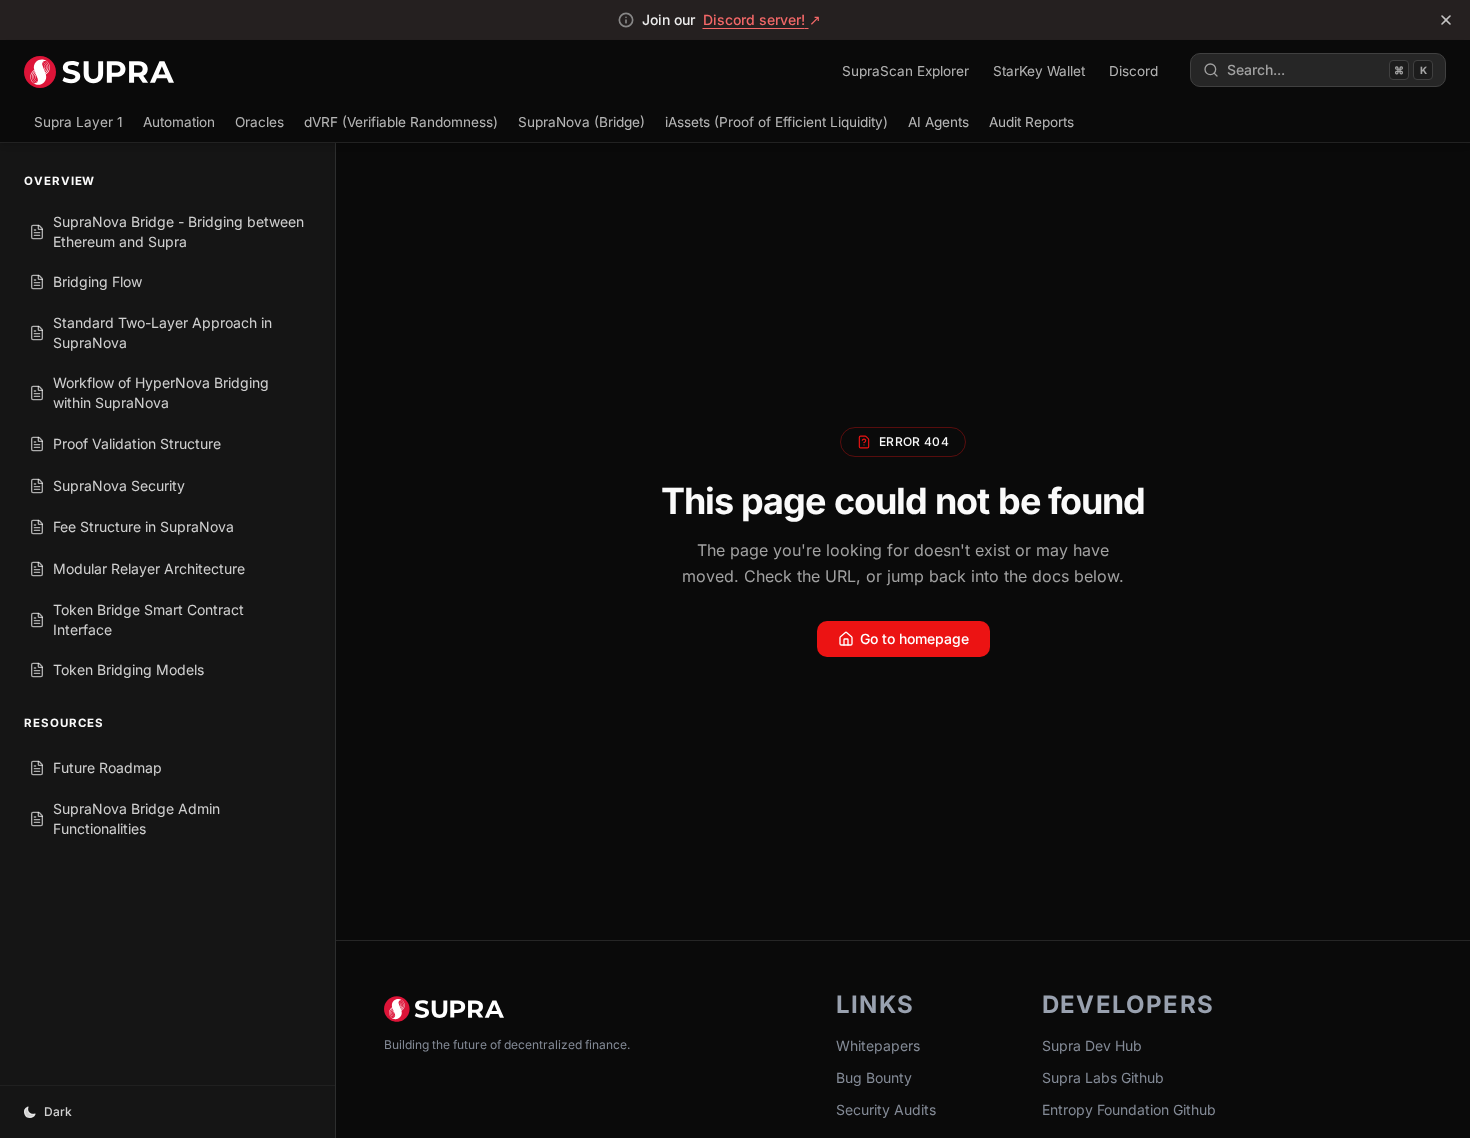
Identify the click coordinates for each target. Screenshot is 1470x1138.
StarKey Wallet (1039, 71)
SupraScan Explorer (905, 71)
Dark (58, 1111)
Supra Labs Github (1103, 1077)
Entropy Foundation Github (1129, 1109)
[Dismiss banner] (1446, 20)
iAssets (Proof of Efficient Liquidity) (776, 122)
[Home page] (99, 70)
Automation (179, 122)
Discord (1133, 71)
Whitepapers (878, 1045)
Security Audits (886, 1109)
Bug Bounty (874, 1077)
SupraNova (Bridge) (581, 122)
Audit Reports (1031, 122)
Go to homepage (914, 638)
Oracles (259, 122)
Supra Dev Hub (1092, 1045)
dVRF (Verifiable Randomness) (401, 122)
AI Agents (938, 122)
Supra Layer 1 (78, 122)
